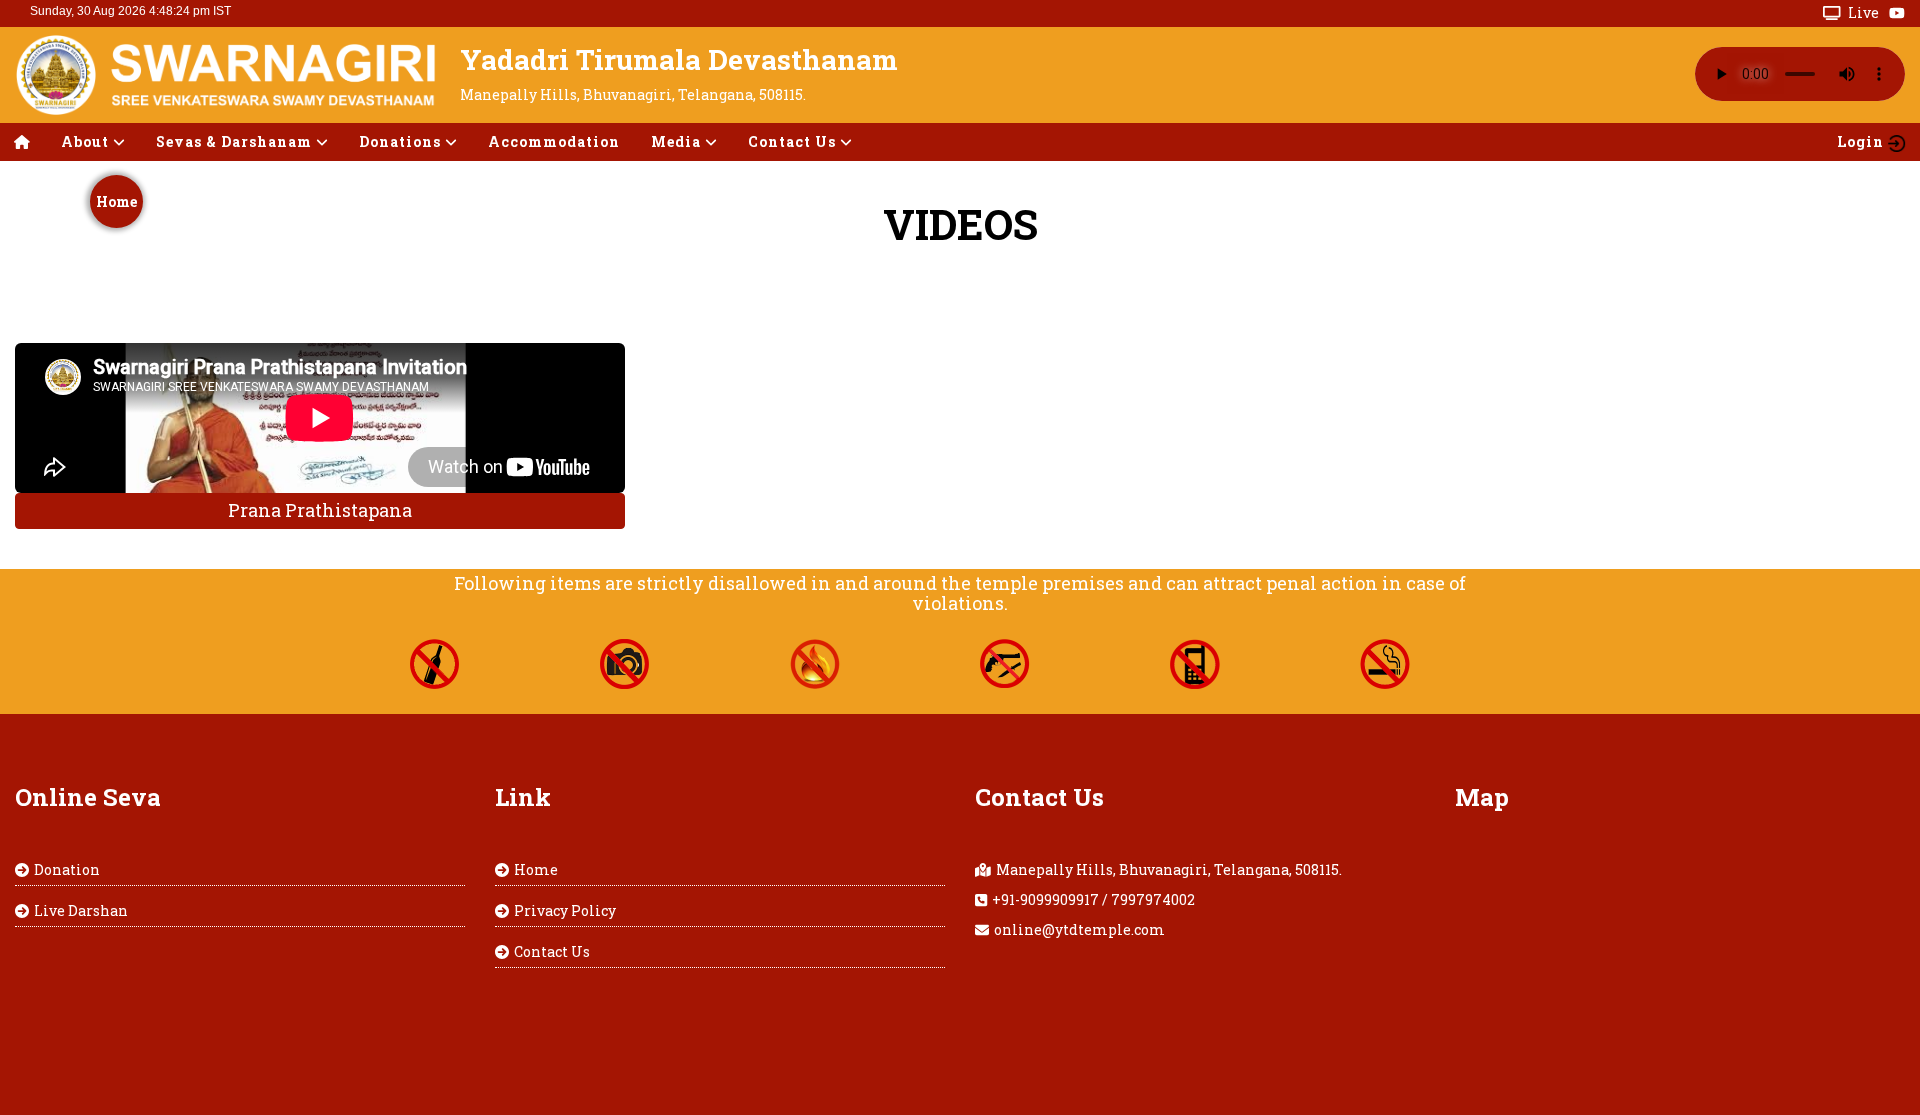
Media (678, 141)
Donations (402, 141)
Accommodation (554, 141)
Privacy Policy (565, 910)
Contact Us (552, 951)
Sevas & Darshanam (236, 141)
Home (116, 201)
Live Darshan (81, 910)
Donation (67, 869)
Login (1862, 141)
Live (1863, 12)
